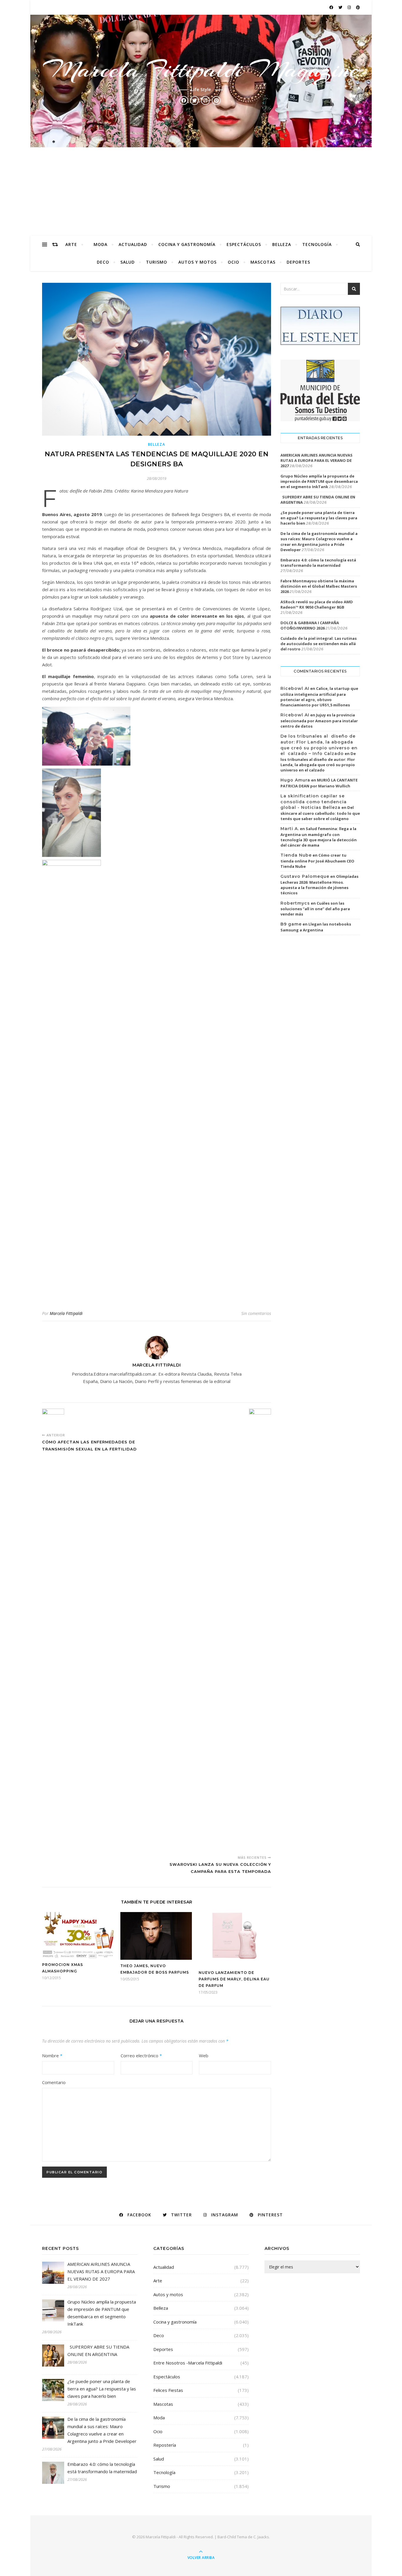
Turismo (157, 262)
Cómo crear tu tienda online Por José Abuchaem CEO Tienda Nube (317, 861)
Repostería (165, 2445)
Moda (100, 244)
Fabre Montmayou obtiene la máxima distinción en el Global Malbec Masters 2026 (319, 586)
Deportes (298, 262)
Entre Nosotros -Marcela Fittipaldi (188, 2363)
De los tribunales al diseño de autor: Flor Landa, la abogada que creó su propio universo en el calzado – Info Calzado (319, 745)
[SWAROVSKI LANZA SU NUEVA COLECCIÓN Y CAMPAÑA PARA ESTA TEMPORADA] (260, 1630)
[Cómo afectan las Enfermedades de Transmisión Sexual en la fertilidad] (53, 1418)
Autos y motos (197, 262)
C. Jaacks (261, 2537)
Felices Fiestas (168, 2390)
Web (204, 2055)
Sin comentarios (256, 1313)
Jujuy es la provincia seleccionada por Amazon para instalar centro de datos (319, 721)
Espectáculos (244, 244)
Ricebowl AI (295, 688)
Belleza (282, 244)
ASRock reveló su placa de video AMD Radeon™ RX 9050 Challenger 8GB (317, 604)
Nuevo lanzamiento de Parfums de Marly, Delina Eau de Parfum (234, 1979)
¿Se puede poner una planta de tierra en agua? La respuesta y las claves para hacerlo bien (319, 518)
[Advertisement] (201, 191)
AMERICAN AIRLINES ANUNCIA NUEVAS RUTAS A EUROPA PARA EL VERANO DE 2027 (317, 460)
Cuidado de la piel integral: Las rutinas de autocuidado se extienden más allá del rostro (319, 644)
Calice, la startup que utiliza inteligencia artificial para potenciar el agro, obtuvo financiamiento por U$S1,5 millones (319, 697)
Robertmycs (295, 903)
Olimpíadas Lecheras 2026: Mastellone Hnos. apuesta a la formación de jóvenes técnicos (319, 885)
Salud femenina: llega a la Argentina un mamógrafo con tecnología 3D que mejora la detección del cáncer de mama (319, 837)
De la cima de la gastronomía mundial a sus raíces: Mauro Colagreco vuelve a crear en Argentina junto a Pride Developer (319, 542)
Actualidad (133, 244)
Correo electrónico (141, 2055)
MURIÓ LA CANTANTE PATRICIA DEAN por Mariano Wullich (319, 783)
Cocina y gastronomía (187, 244)
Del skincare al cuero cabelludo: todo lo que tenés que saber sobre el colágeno (320, 813)
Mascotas (263, 262)
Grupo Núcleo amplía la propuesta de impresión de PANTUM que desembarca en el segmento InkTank (319, 481)
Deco (103, 262)
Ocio (234, 262)
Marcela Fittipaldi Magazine (201, 70)
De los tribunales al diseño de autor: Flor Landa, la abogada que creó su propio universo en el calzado (318, 762)
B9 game (291, 924)
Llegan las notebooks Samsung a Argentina (316, 927)
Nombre (52, 2055)
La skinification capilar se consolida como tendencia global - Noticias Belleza (314, 802)
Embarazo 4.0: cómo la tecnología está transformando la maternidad (318, 563)
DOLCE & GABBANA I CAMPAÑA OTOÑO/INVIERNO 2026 (310, 625)
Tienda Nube (296, 855)
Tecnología (317, 244)
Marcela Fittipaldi (66, 1313)
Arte (71, 244)
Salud (128, 262)
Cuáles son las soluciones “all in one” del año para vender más (315, 909)
